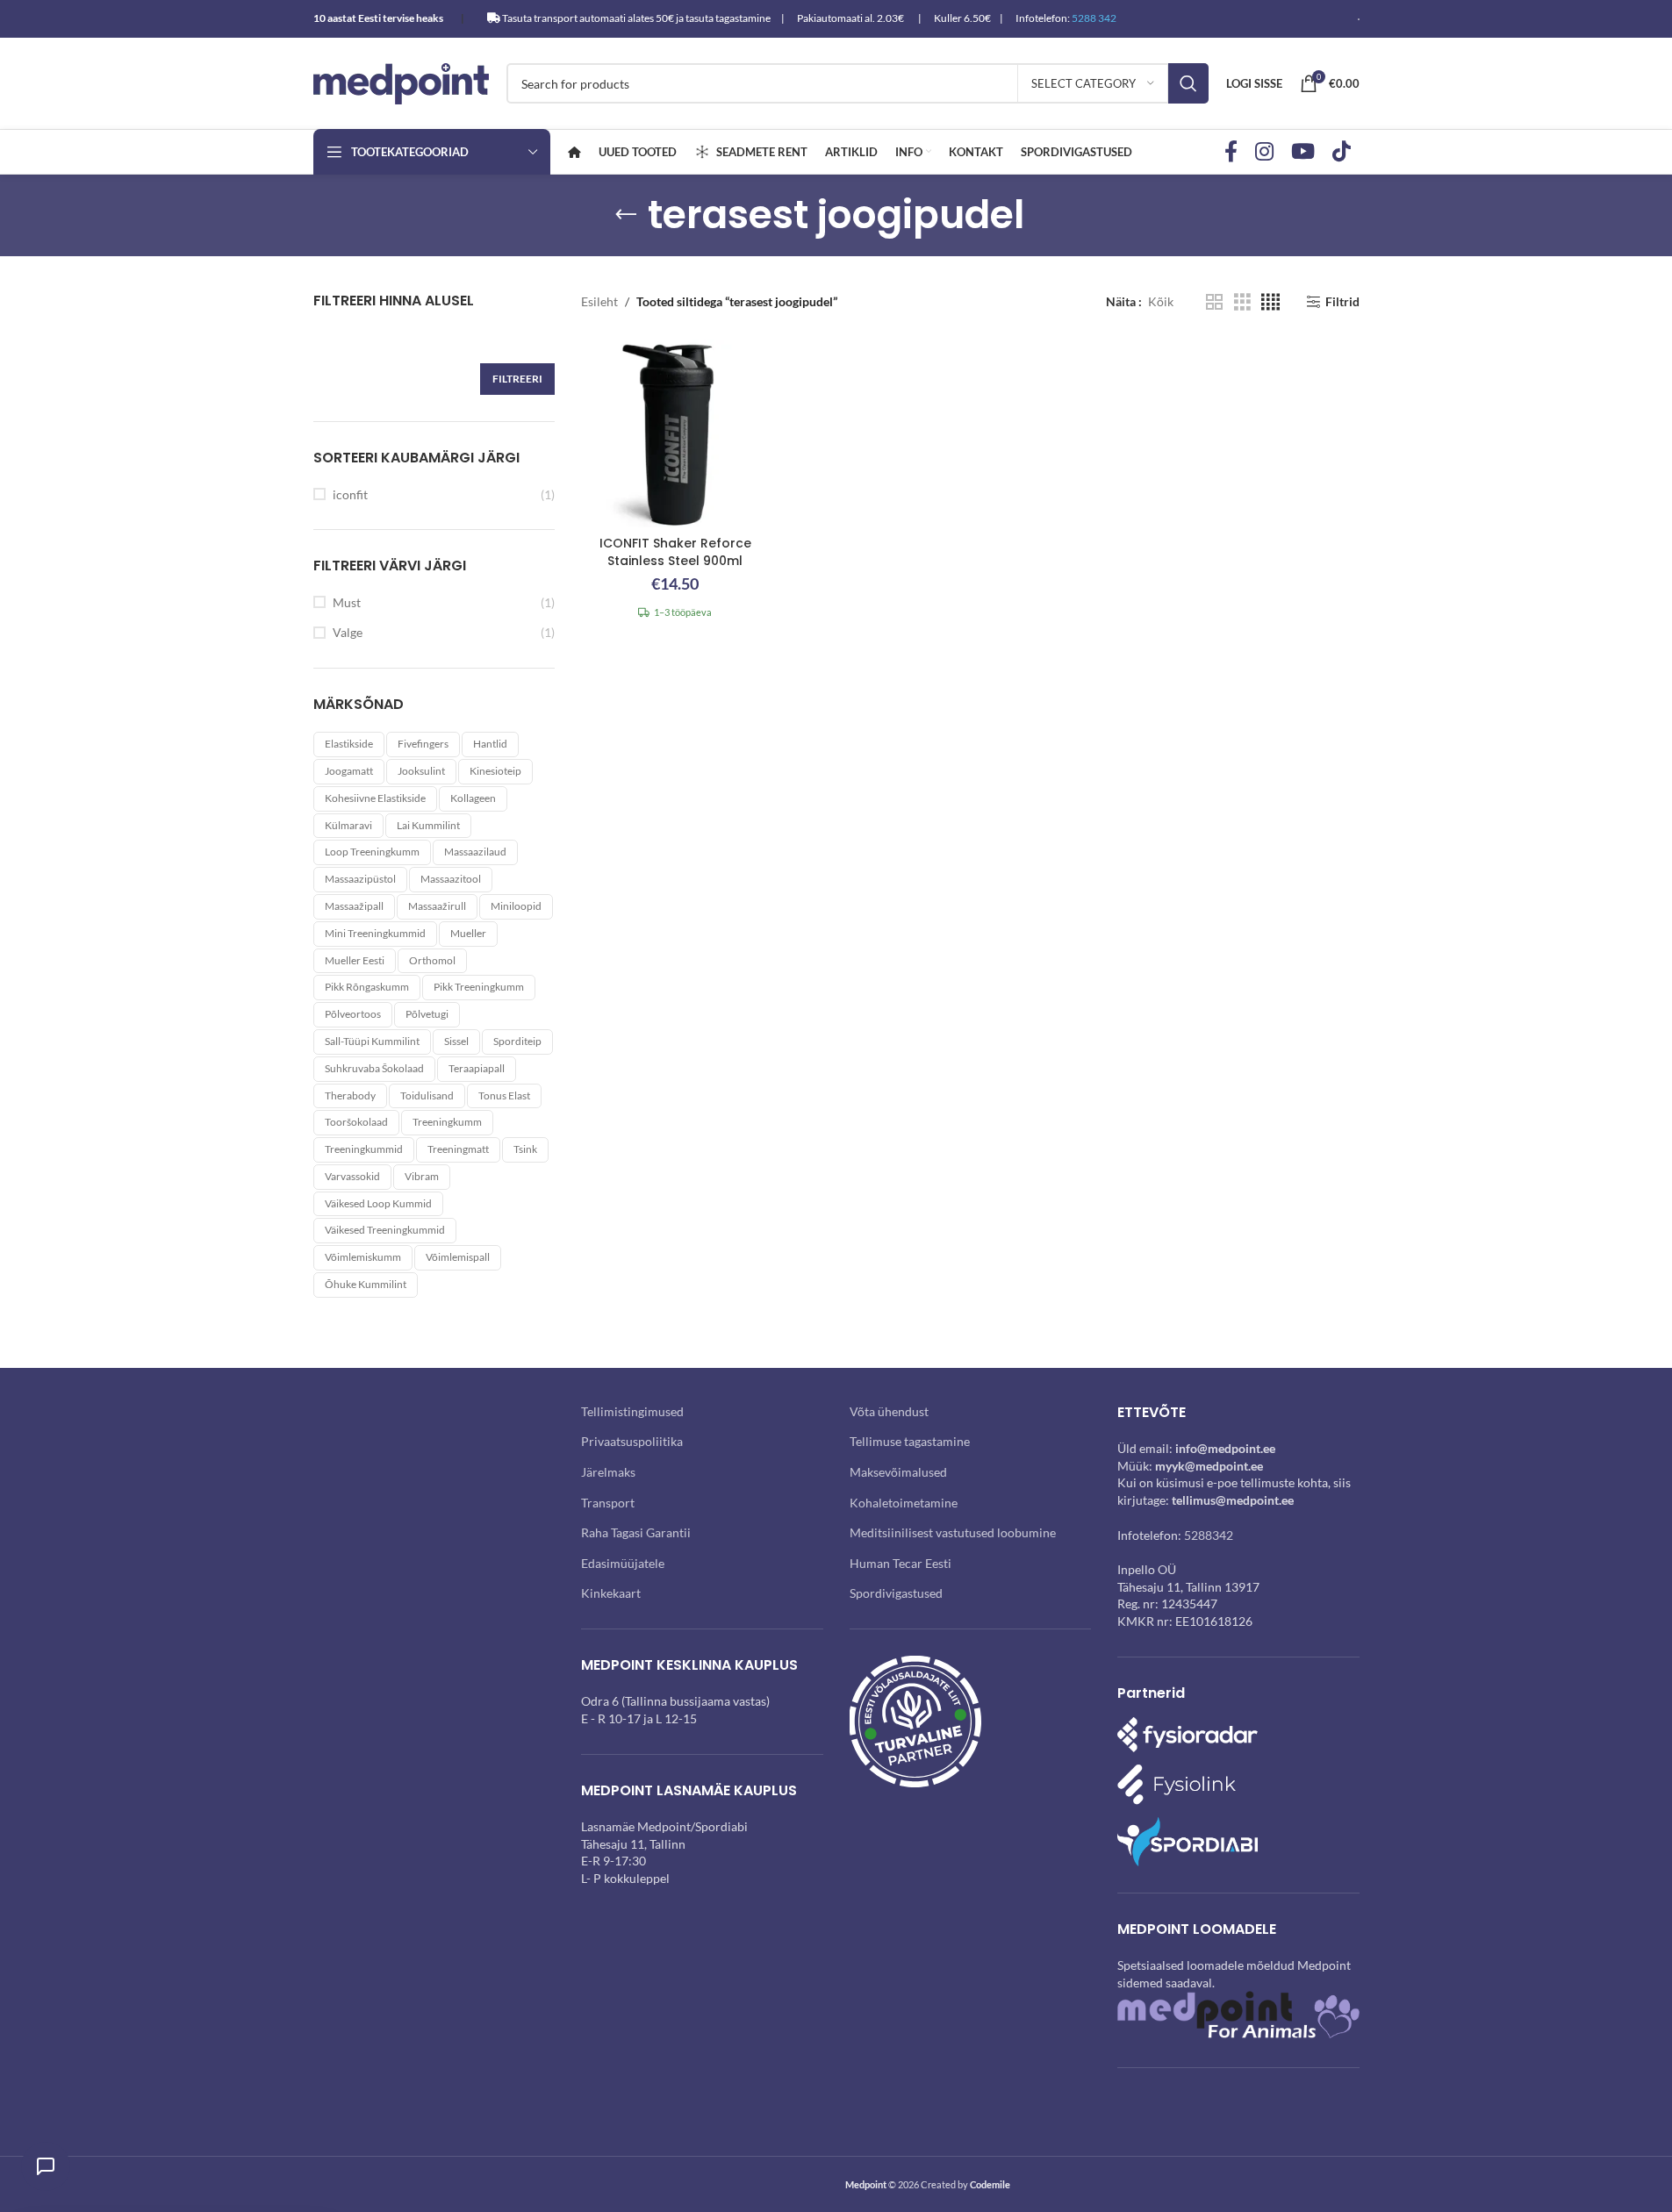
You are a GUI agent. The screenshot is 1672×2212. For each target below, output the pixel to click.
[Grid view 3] (1242, 302)
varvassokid (352, 1176)
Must (347, 602)
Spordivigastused (896, 1593)
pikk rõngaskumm (367, 987)
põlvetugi (427, 1014)
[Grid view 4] (1270, 302)
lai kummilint (428, 825)
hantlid (490, 744)
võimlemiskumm (363, 1257)
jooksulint (421, 771)
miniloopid (516, 906)
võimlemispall (458, 1257)
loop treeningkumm (372, 852)
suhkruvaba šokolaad (374, 1068)
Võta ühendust (889, 1411)
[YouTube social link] (1303, 152)
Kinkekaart (611, 1593)
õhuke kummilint (366, 1284)
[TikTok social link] (1342, 152)
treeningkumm (447, 1122)
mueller (468, 933)
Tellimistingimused (632, 1411)
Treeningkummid (364, 1149)
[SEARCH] (1188, 83)
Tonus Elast (504, 1095)
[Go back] (626, 215)
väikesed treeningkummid (385, 1230)
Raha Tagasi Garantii (636, 1532)
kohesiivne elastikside (375, 798)
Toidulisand (427, 1095)
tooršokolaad (356, 1122)
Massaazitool (451, 879)
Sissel (456, 1041)
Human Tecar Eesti (901, 1563)
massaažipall (354, 906)
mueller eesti (355, 960)
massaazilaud (475, 852)
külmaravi (348, 825)
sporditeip (517, 1041)
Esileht (599, 301)
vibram (422, 1176)
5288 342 (1094, 18)
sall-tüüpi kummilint (372, 1041)
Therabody (350, 1095)
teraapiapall (477, 1068)
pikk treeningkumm (479, 987)
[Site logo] (401, 82)
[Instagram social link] (1264, 152)
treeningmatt (458, 1149)
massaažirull (437, 906)
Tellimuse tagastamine (910, 1441)
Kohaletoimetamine (904, 1503)
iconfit (350, 494)
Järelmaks (608, 1472)
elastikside (349, 744)
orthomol (432, 960)
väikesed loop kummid (378, 1203)
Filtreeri (517, 379)
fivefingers (423, 744)
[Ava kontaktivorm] (46, 2166)
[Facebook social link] (1231, 152)
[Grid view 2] (1214, 302)
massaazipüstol (360, 879)
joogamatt (349, 771)
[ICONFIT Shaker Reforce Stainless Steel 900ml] (675, 433)
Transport (608, 1503)
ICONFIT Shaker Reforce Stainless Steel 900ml (675, 552)
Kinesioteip (495, 771)
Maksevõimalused (898, 1472)
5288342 (1209, 1535)
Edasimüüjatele (623, 1563)
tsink (525, 1149)
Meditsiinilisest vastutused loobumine (953, 1532)
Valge (348, 632)
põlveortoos (353, 1014)
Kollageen (473, 798)
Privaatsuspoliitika (632, 1441)
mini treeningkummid (375, 933)
